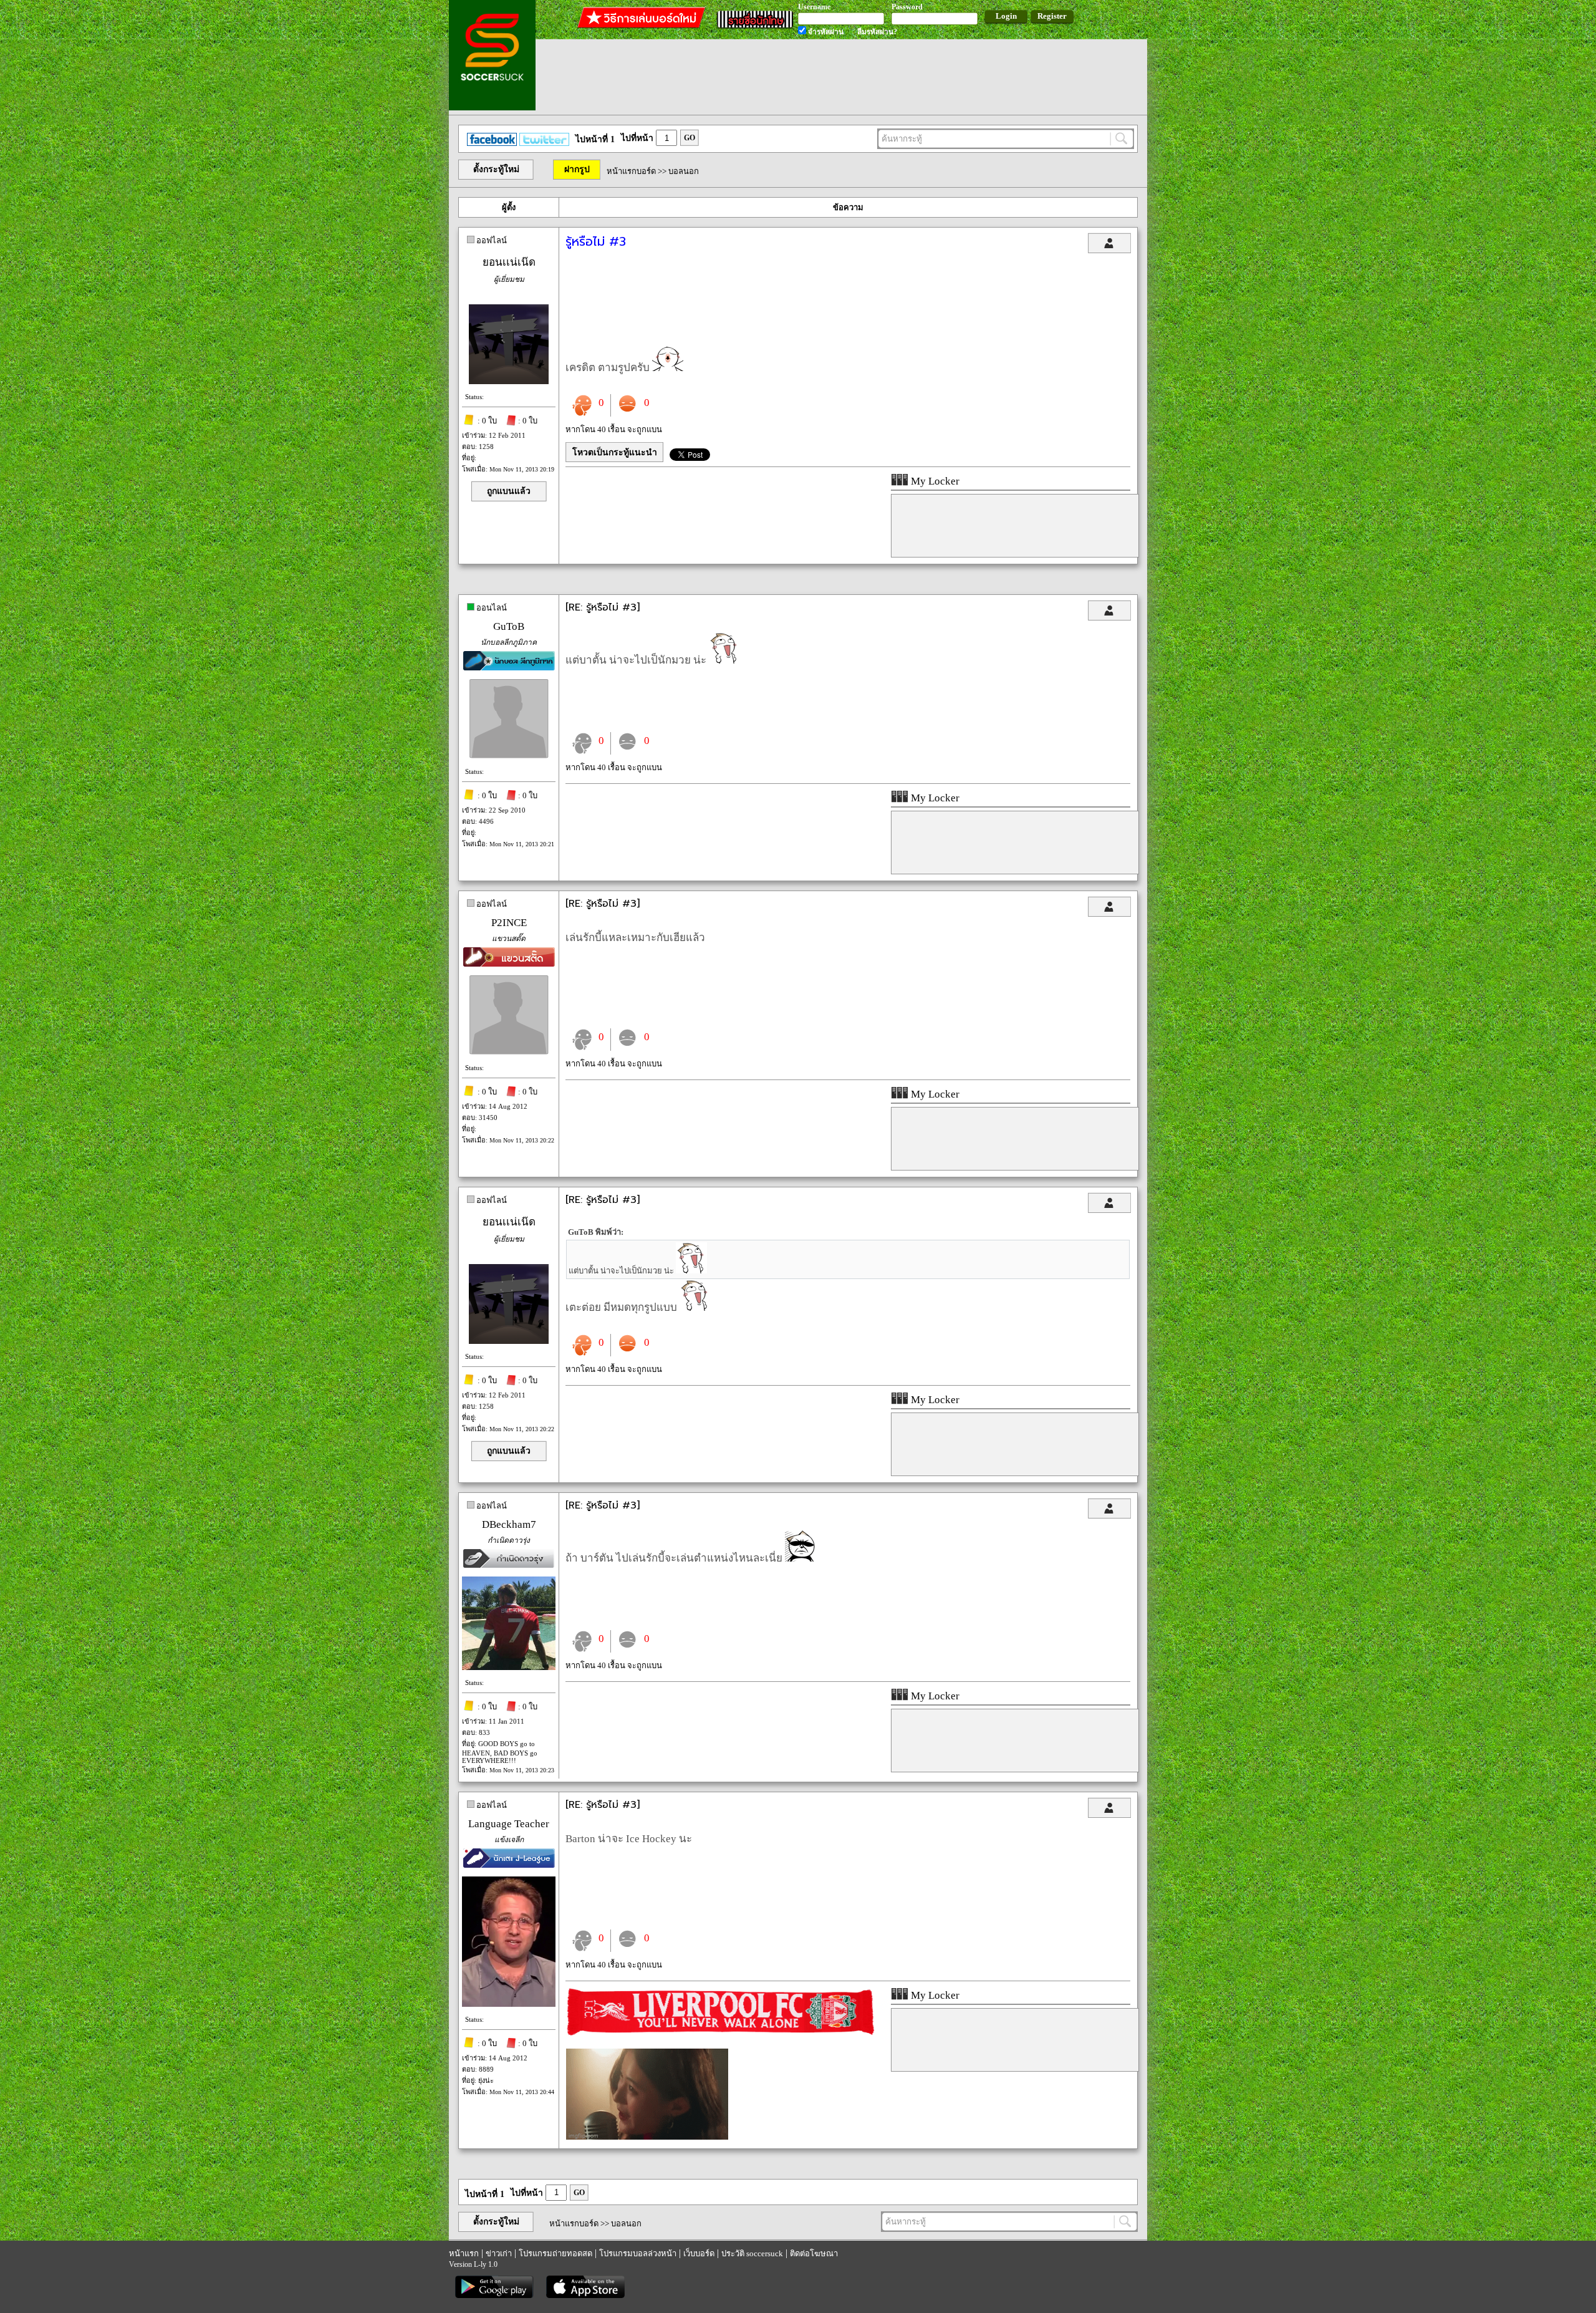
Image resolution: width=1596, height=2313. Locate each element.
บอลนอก (684, 171)
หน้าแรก (464, 2253)
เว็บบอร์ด (699, 2253)
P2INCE (509, 923)
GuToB (509, 626)
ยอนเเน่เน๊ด (509, 262)
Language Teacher (509, 1824)
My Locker (934, 481)
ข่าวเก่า (499, 2253)
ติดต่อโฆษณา (814, 2253)
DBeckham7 (509, 1524)
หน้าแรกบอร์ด (631, 171)
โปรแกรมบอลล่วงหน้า (638, 2253)
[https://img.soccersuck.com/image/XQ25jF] (647, 2137)
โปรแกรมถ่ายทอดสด (555, 2253)
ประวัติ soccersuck (752, 2253)
